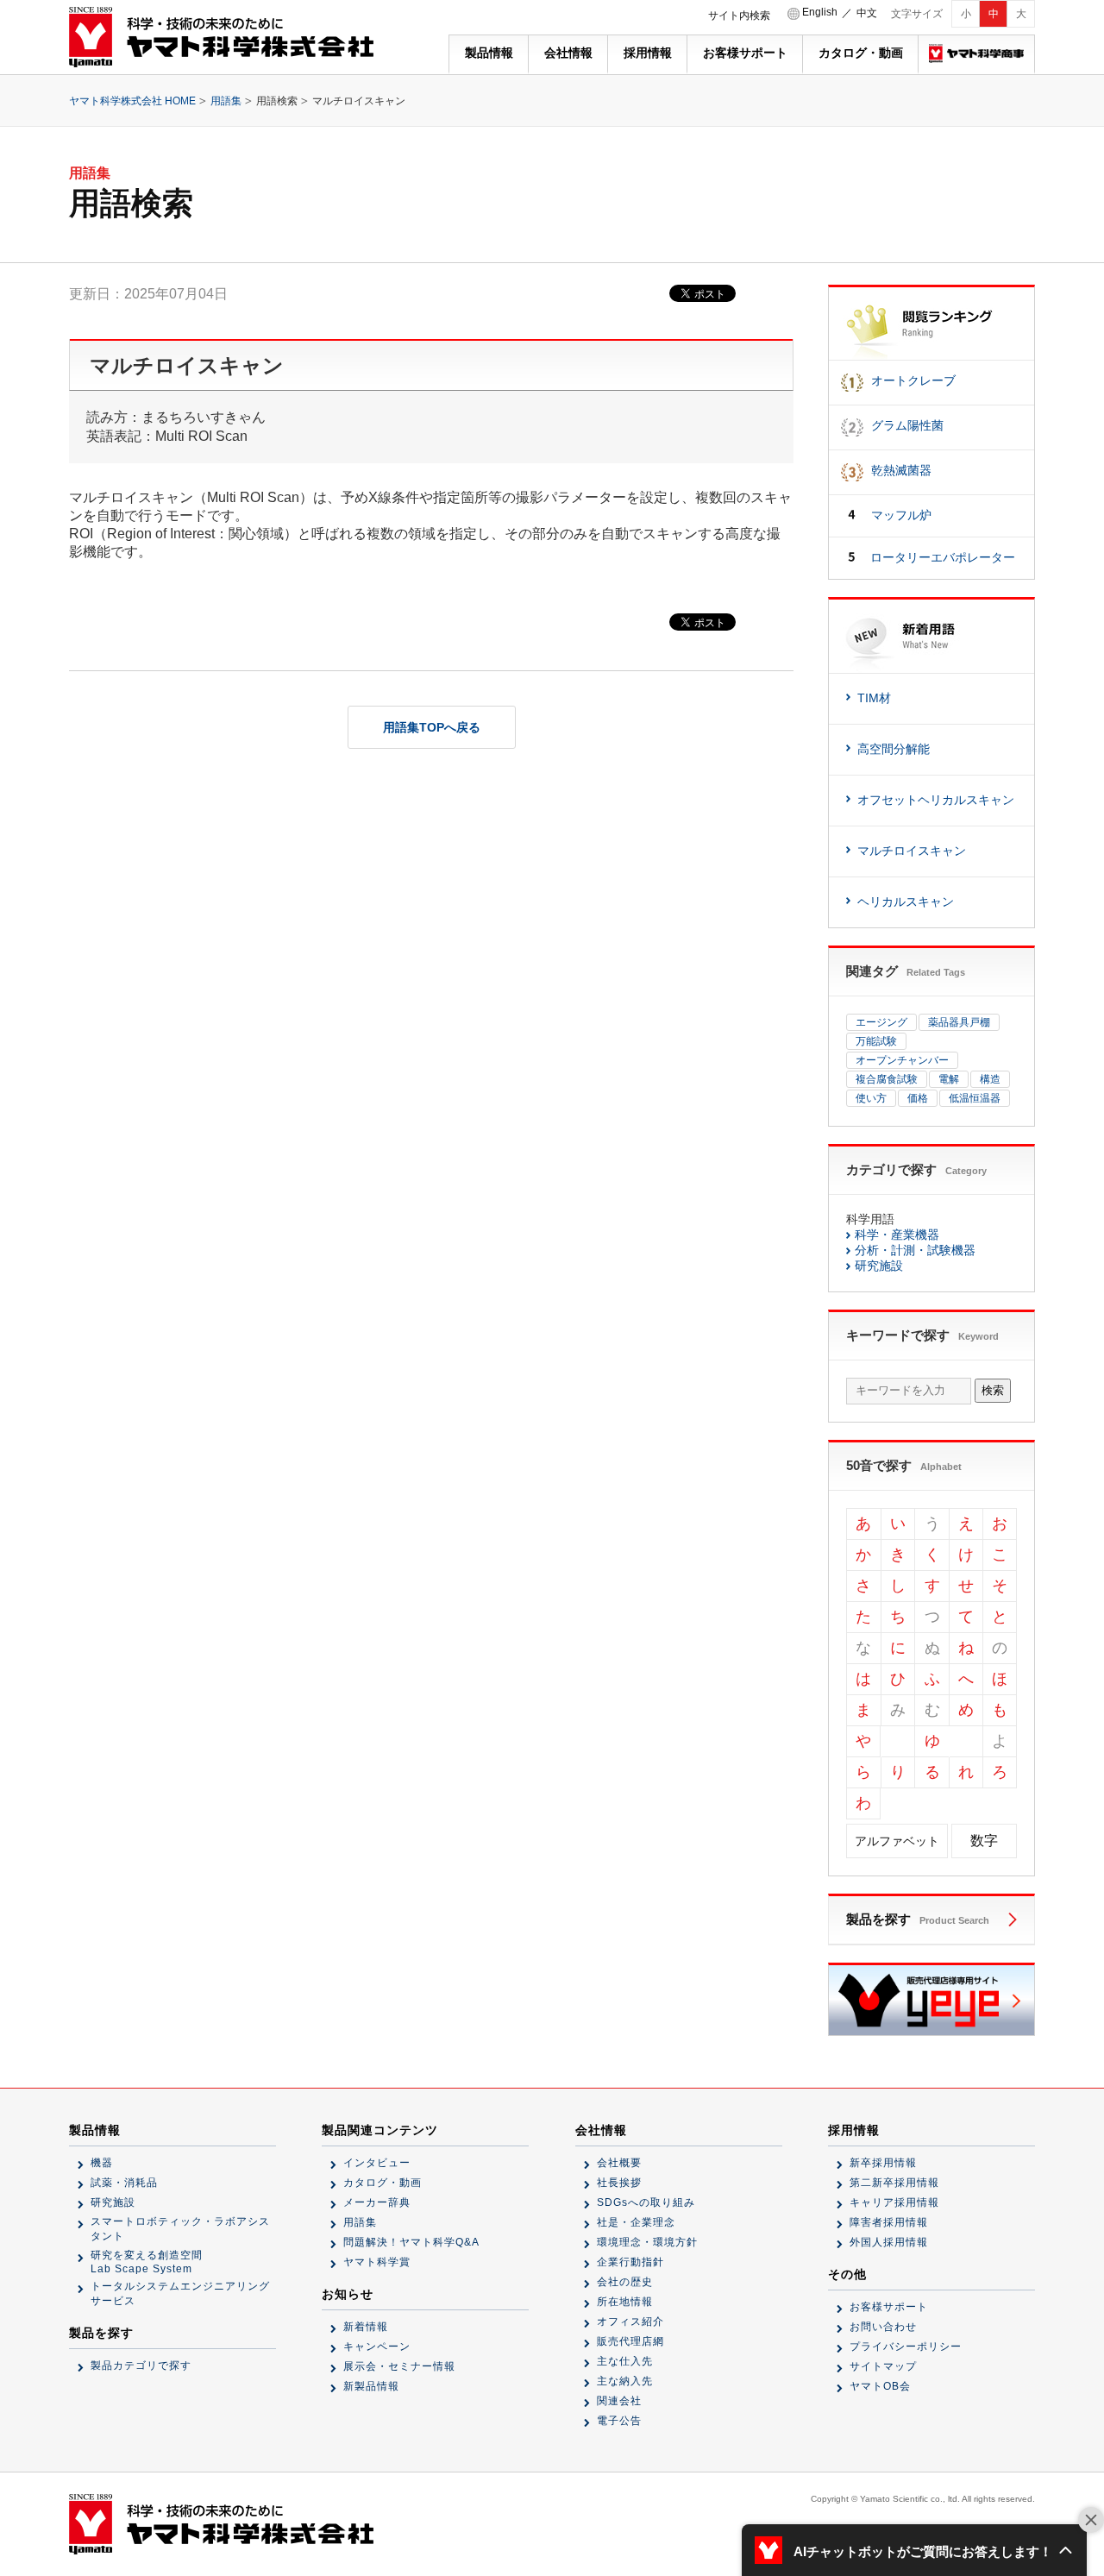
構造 (990, 1079)
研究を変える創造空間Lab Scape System (147, 2262)
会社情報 (568, 53)
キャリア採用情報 (894, 2202)
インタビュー (377, 2163)
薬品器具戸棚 (959, 1022)
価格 (918, 1098)
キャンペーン (377, 2347)
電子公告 (619, 2421)
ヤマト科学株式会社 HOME (132, 101)
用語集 (226, 101)
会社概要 (619, 2163)
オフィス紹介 (630, 2322)
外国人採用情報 (889, 2242)
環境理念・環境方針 (647, 2242)
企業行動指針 (630, 2262)
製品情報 (489, 53)
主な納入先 (625, 2381)
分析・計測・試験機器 (915, 1250)
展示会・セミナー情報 (399, 2366)
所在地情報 (625, 2302)
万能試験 (876, 1041)
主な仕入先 (625, 2361)
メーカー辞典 (377, 2202)
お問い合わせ (883, 2327)
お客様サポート (745, 53)
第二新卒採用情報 (894, 2183)
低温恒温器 (975, 1098)
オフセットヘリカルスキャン (936, 800)
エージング (881, 1022)
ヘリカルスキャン (906, 902)
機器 (102, 2163)
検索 (993, 1390)
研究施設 (879, 1266)
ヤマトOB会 (880, 2386)
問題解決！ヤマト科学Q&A (411, 2242)
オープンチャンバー (902, 1060)
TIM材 (874, 698)
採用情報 (648, 53)
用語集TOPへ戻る (432, 727)
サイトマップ (883, 2366)
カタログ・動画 (861, 53)
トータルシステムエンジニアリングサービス (180, 2293)
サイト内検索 (739, 16)
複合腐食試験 (887, 1079)
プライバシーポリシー (906, 2347)
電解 (949, 1079)
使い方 (871, 1098)
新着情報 (366, 2327)
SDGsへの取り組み (646, 2202)
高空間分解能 (894, 749)
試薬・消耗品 (124, 2183)
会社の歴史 (625, 2282)
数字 (984, 1841)
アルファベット (897, 1841)
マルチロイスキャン (912, 851)
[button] (914, 2550)
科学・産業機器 (897, 1235)
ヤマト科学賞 (377, 2262)
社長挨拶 (619, 2183)
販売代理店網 (630, 2341)
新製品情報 (371, 2386)
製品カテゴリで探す (141, 2366)
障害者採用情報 (889, 2222)
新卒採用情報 (883, 2163)
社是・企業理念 (636, 2222)
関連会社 (619, 2401)
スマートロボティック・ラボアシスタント (180, 2229)
